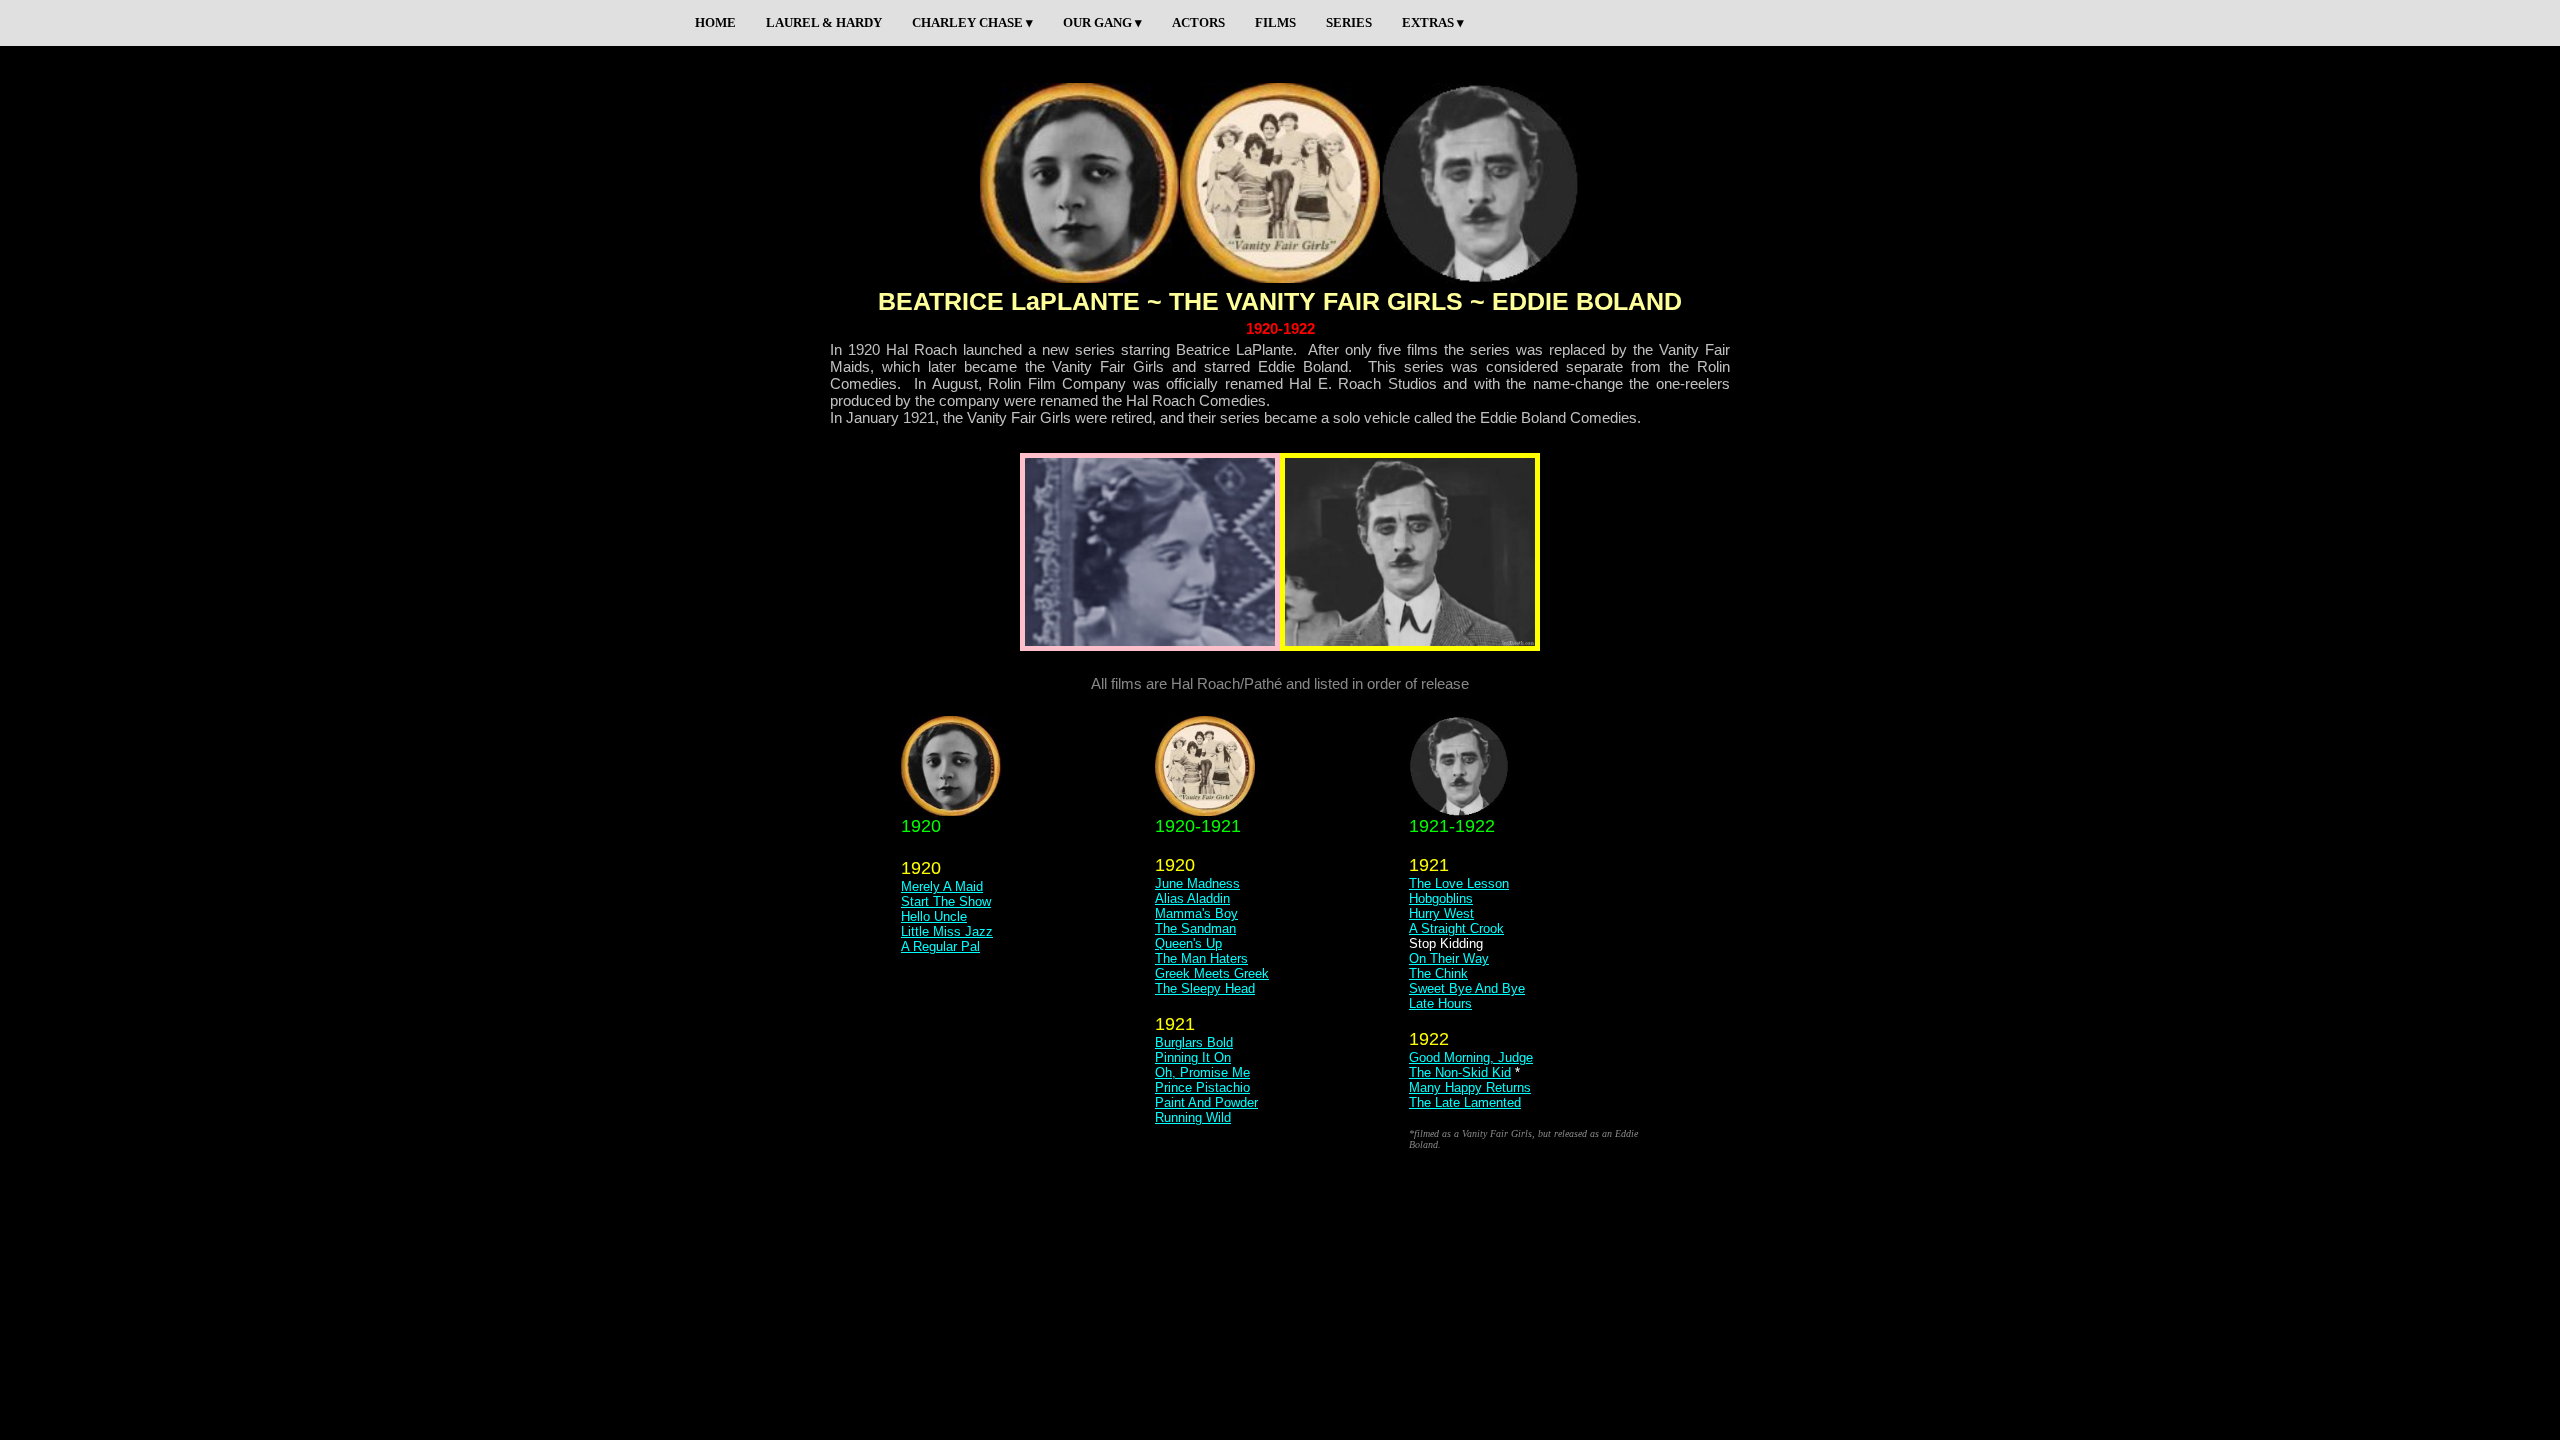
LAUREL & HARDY (824, 22)
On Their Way (1449, 958)
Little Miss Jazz (947, 931)
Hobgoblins (1441, 898)
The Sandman (1195, 928)
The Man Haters (1201, 958)
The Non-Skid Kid (1460, 1072)
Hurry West (1441, 913)
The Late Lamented (1465, 1102)
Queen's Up (1188, 943)
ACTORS (1198, 22)
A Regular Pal (940, 946)
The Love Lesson (1459, 883)
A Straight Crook (1456, 928)
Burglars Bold (1194, 1042)
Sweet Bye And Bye (1467, 988)
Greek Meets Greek (1212, 973)
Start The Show (946, 901)
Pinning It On (1193, 1057)
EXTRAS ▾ (1433, 22)
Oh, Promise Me (1202, 1072)
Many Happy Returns (1470, 1087)
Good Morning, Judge (1471, 1057)
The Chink (1438, 973)
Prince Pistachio (1202, 1087)
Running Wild (1193, 1117)
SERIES (1349, 22)
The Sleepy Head (1205, 988)
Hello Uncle (934, 916)
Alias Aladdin (1192, 898)
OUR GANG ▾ (1102, 22)
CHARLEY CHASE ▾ (972, 22)
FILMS (1275, 22)
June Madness (1197, 883)
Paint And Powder (1206, 1102)
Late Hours (1440, 1003)
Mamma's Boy (1196, 913)
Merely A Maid (942, 886)
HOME (715, 22)
